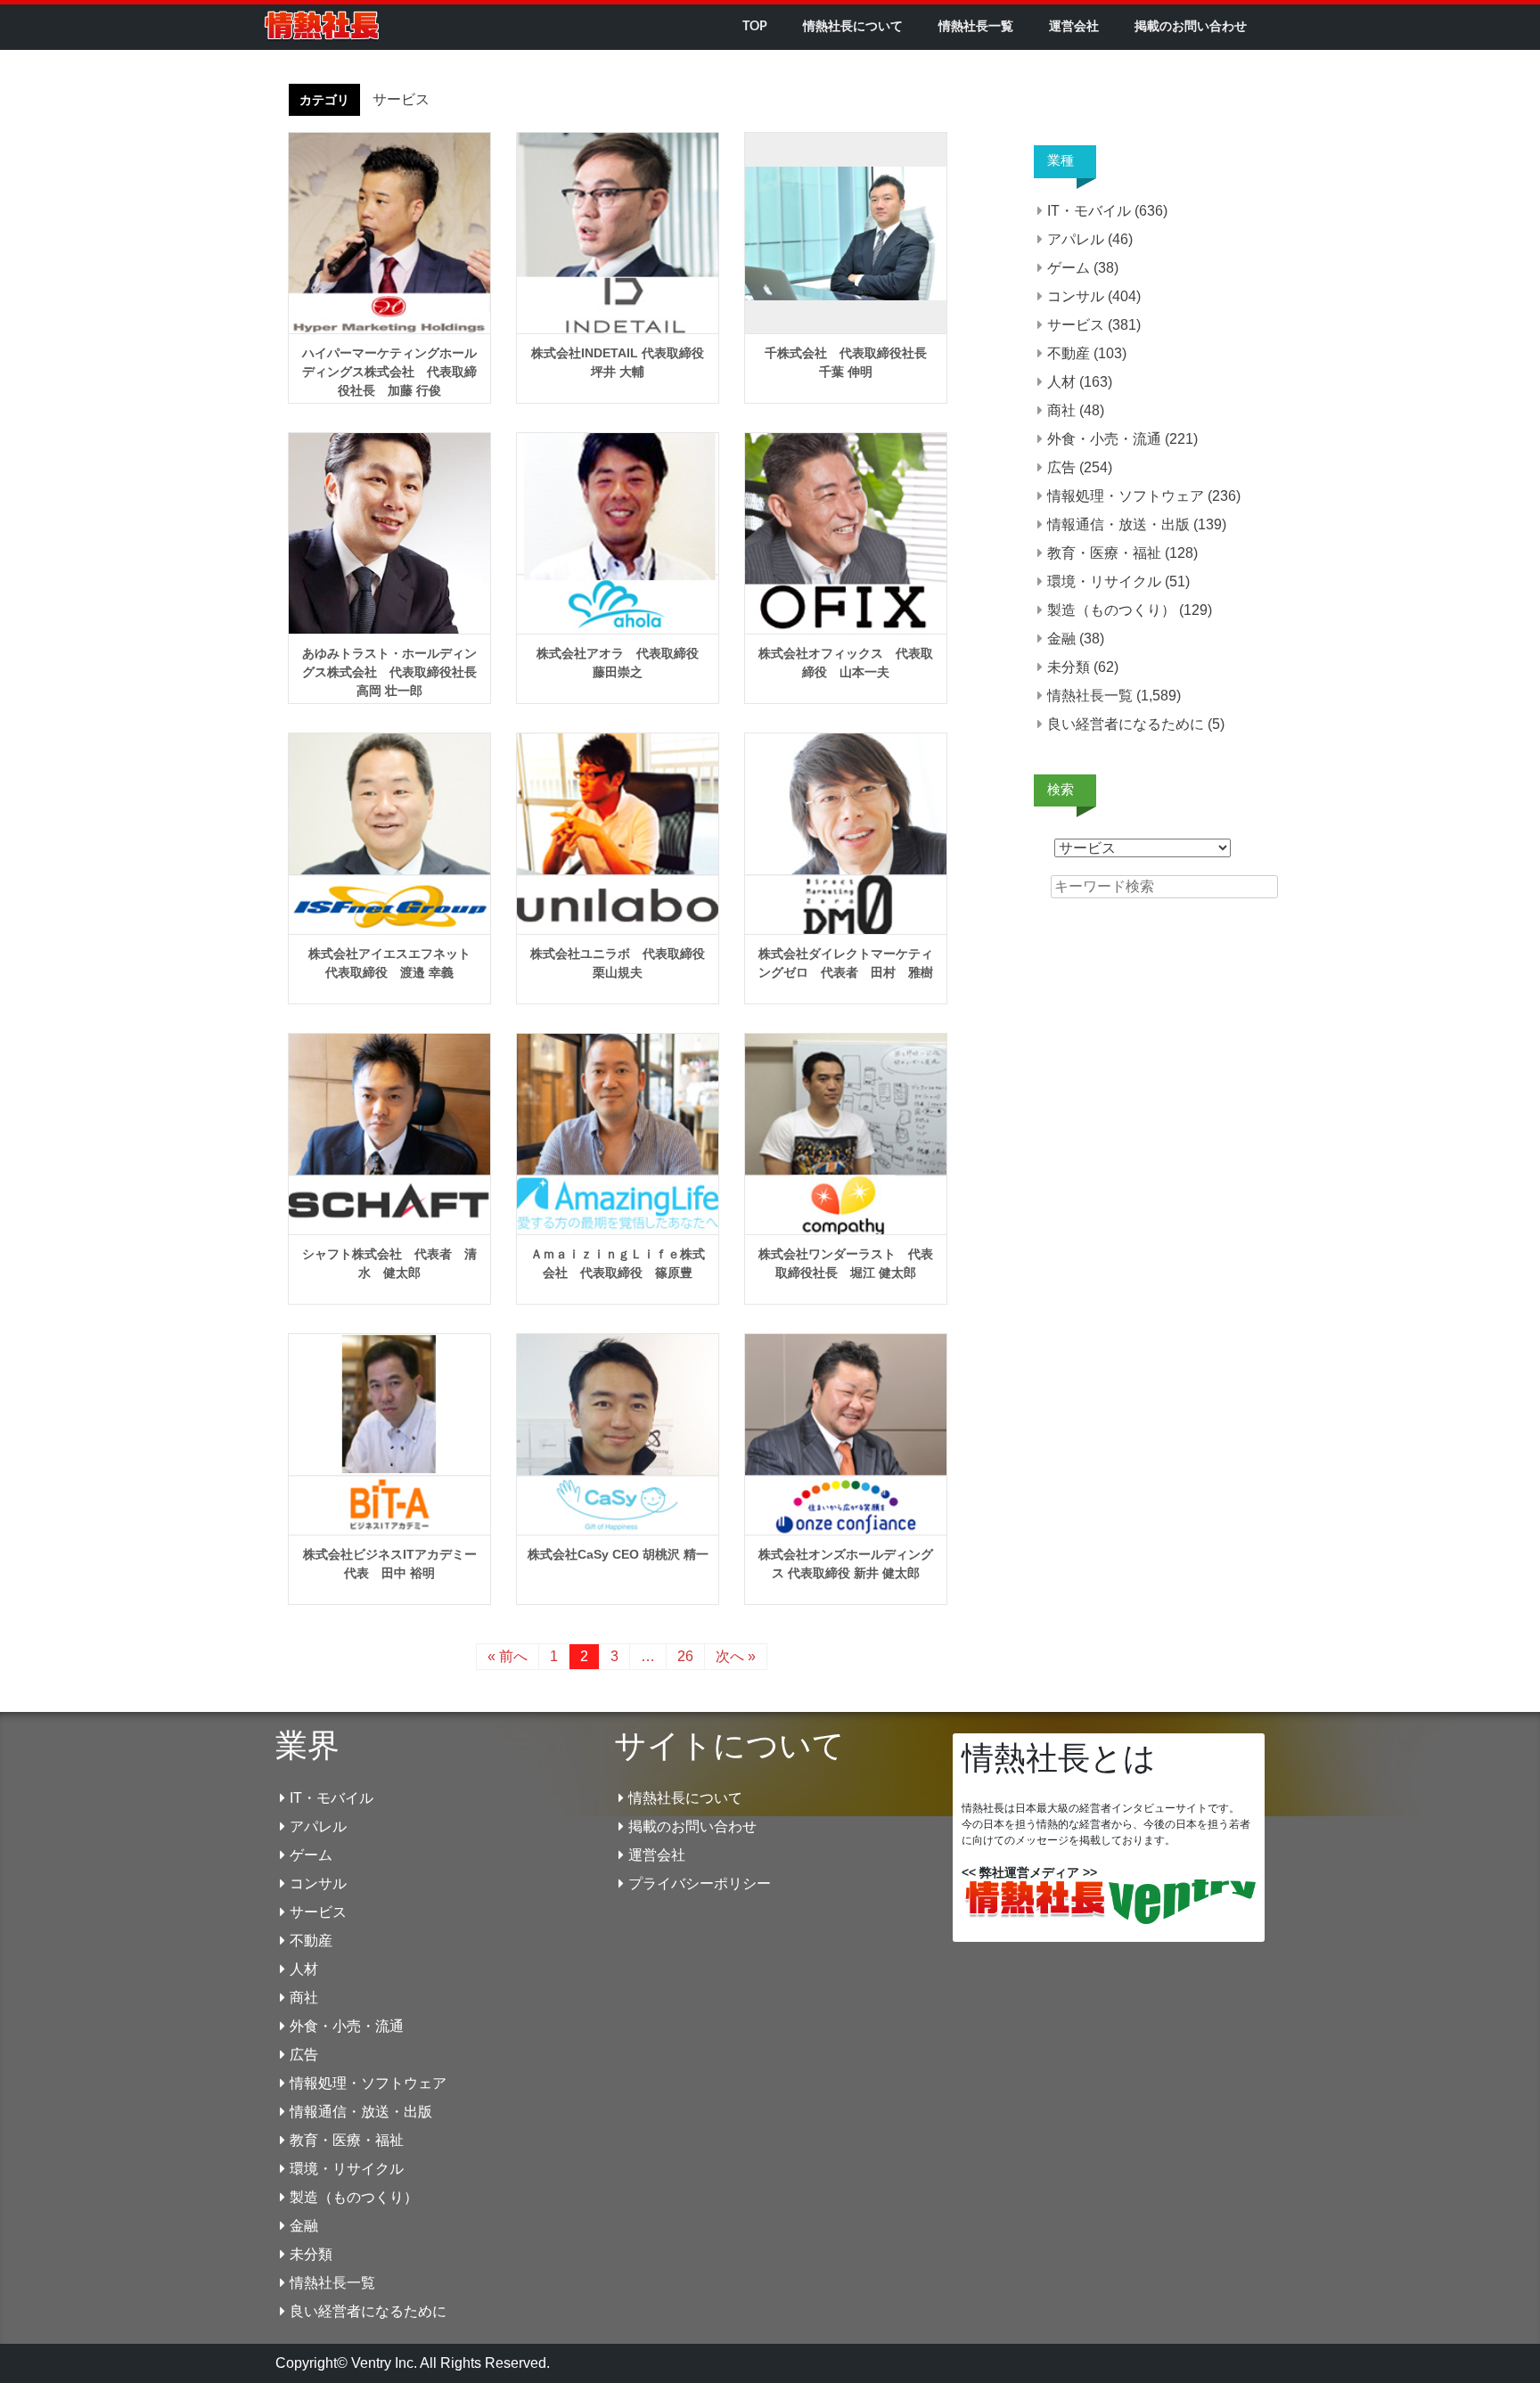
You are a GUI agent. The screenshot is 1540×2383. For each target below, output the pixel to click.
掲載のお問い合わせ (1191, 27)
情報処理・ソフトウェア (1126, 496)
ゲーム (1069, 268)
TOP (755, 27)
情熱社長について (853, 27)
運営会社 (1074, 27)
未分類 (1069, 667)
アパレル (1076, 239)
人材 (1061, 382)
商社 (1061, 410)
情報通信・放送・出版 (1118, 524)
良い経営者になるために (1126, 724)
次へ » (736, 1656)
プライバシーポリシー (700, 1883)
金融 (1061, 639)
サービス (1076, 325)
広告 (1061, 467)
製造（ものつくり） (1111, 610)
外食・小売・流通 (1104, 439)
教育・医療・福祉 (1104, 553)
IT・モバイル (1089, 211)
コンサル (1076, 296)
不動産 (1069, 353)
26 (685, 1656)
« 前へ (508, 1656)
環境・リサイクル (1104, 581)
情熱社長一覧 (976, 27)
